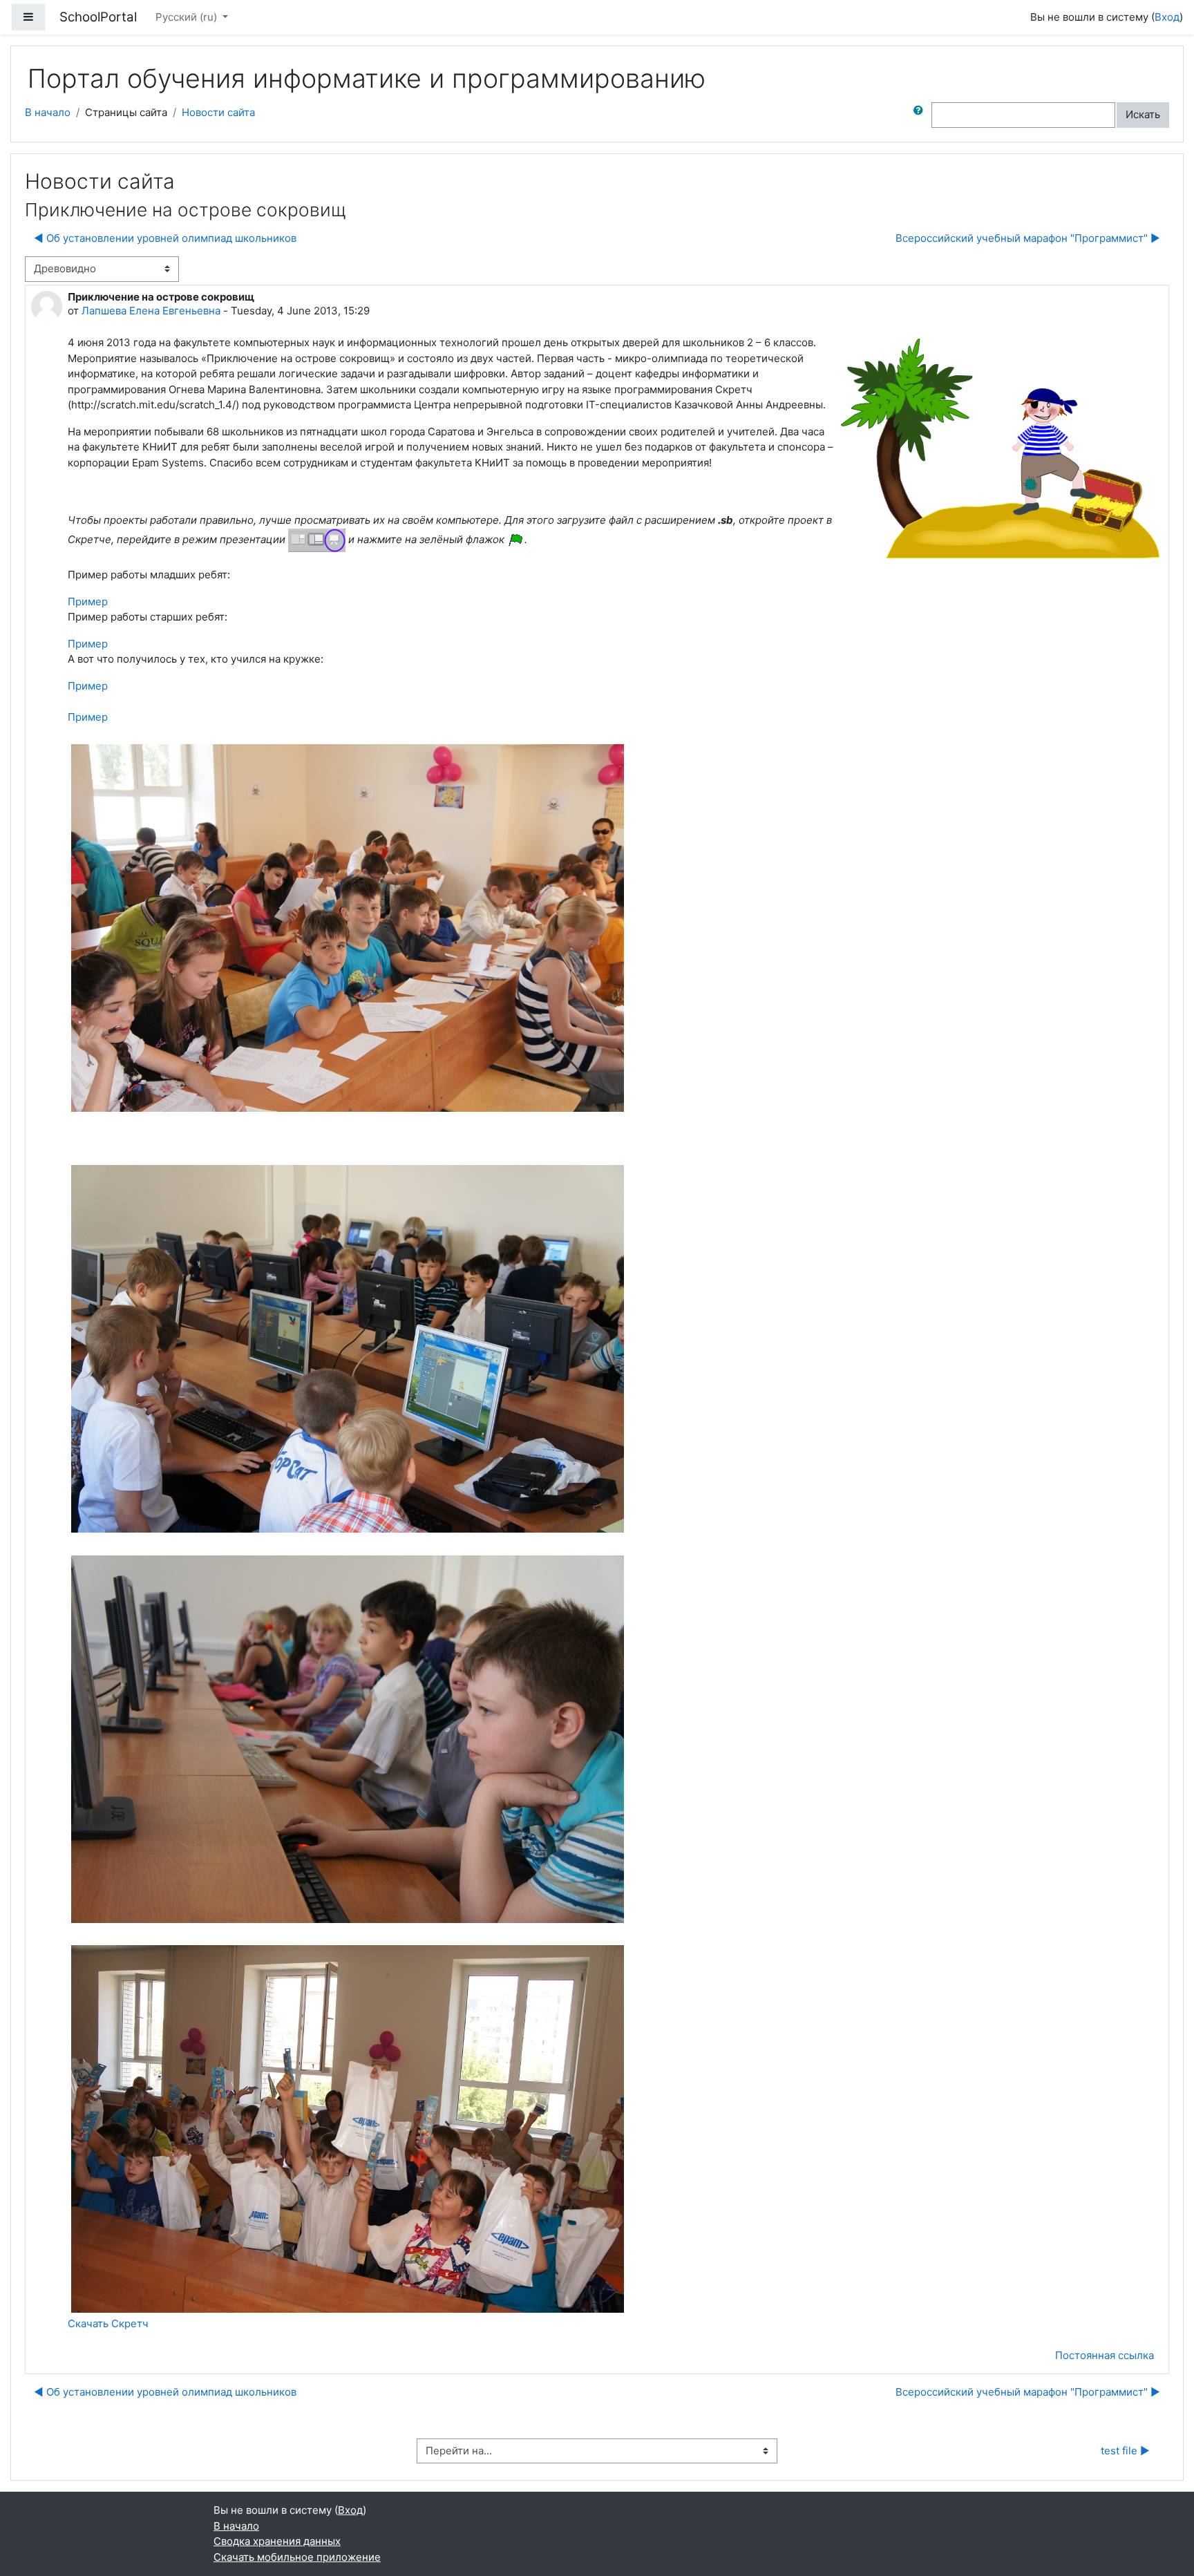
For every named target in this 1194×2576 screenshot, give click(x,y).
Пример (88, 602)
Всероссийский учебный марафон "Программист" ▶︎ (1028, 238)
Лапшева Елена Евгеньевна (151, 311)
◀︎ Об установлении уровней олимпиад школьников (165, 238)
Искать (1143, 114)
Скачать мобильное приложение (297, 2557)
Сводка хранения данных (277, 2541)
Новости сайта (218, 112)
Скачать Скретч (108, 2323)
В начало (48, 112)
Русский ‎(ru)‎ (188, 17)
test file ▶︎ (1125, 2451)
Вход (1167, 17)
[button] (921, 115)
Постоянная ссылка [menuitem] (1105, 2355)
